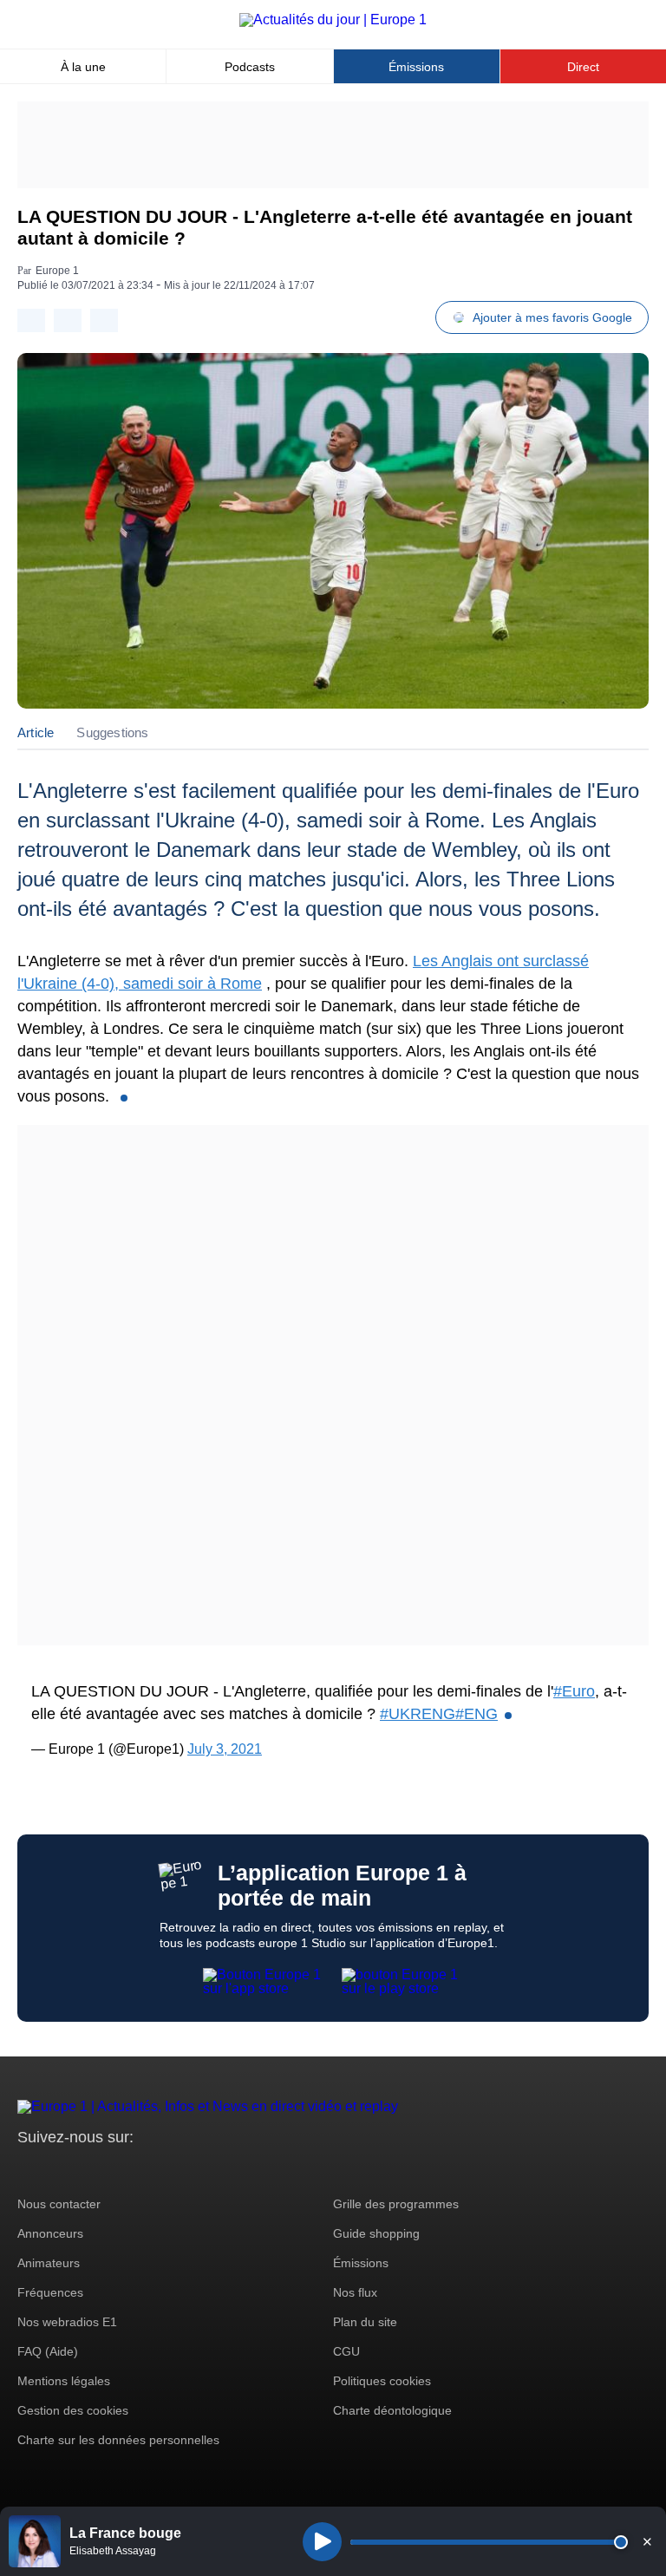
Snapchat (146, 2170)
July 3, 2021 (225, 1749)
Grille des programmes (396, 2204)
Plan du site (365, 2322)
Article (36, 732)
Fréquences (50, 2292)
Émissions (416, 67)
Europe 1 (57, 271)
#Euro (574, 1691)
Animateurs (49, 2263)
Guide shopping (376, 2233)
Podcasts (250, 67)
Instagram (58, 2170)
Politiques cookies (382, 2381)
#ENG (477, 1714)
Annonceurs (50, 2233)
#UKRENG (418, 1714)
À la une (83, 67)
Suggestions (112, 732)
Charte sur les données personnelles (118, 2440)
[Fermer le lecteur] (647, 2541)
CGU (346, 2351)
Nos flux (355, 2292)
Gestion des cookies (73, 2410)
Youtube (117, 2170)
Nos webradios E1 (67, 2322)
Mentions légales (64, 2381)
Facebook (87, 2170)
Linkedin (176, 2170)
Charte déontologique (392, 2410)
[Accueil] (333, 20)
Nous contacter (59, 2204)
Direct (583, 67)
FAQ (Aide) (48, 2351)
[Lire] (322, 2542)
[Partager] (31, 320)
